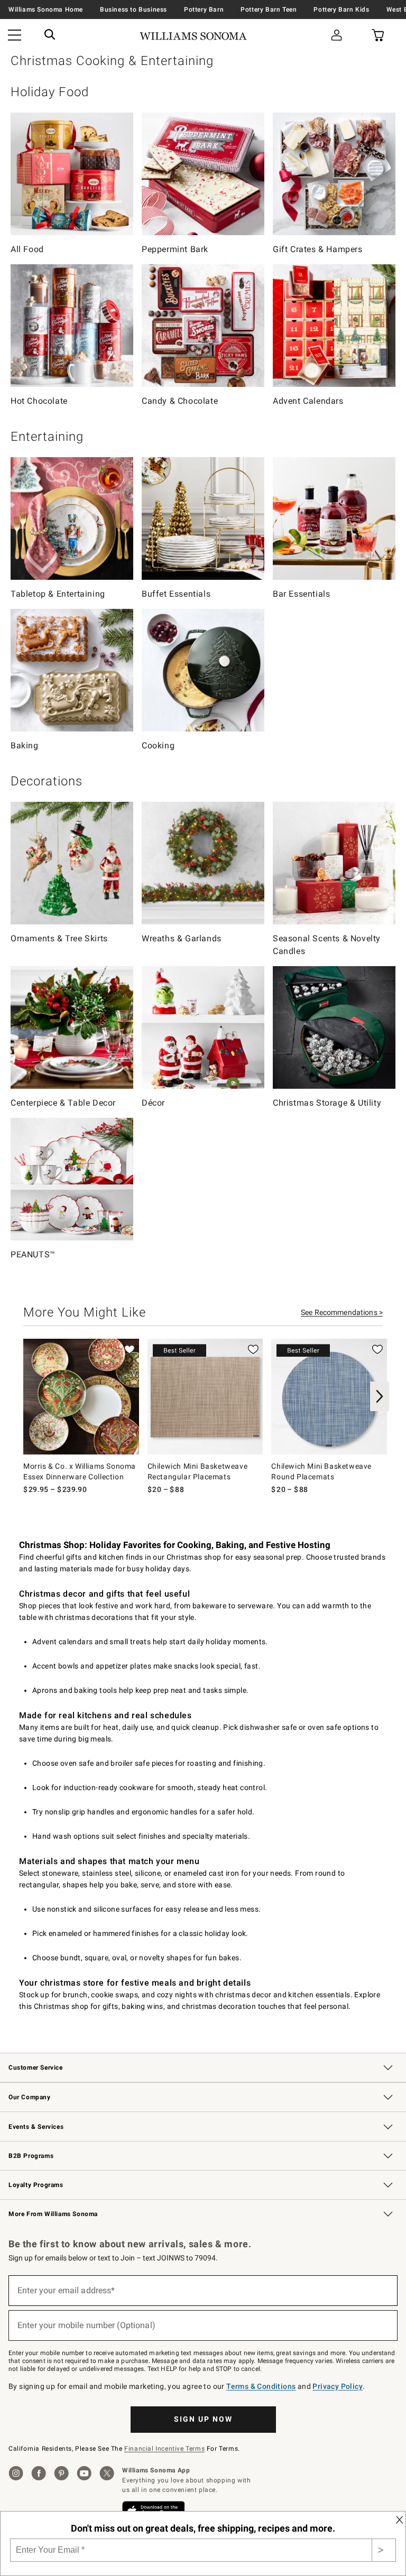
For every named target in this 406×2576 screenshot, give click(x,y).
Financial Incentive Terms (164, 2449)
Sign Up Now (203, 2419)
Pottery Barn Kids (341, 10)
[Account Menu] (337, 36)
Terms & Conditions (261, 2386)
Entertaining (47, 437)
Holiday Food (50, 92)
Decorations (47, 781)
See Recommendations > (342, 1312)
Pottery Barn (204, 10)
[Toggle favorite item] (130, 1349)
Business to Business (133, 10)
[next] (380, 1396)
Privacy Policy (338, 2386)
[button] (50, 36)
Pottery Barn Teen (269, 10)
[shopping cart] (377, 36)
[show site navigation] (15, 36)
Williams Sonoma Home (46, 10)
